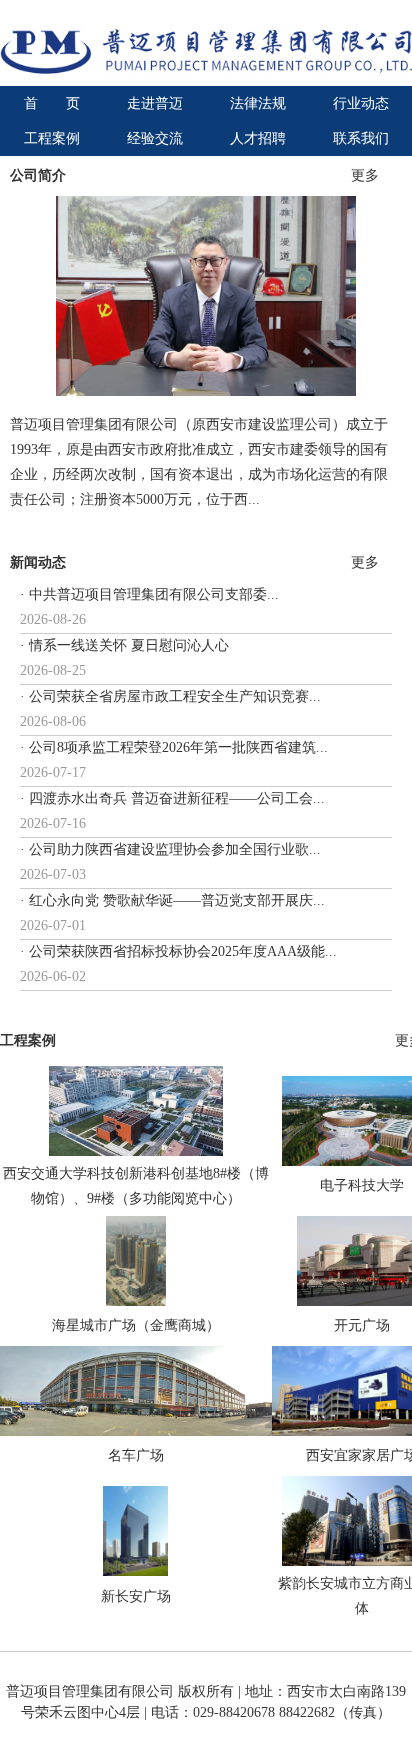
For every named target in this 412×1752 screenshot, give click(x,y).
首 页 (52, 103)
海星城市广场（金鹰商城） (136, 1325)
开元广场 (362, 1325)
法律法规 (258, 103)
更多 (365, 175)
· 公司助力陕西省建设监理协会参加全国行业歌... (170, 849)
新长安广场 (136, 1596)
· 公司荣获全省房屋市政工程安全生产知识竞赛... (170, 696)
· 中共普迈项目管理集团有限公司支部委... (149, 594)
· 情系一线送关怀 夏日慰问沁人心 (124, 645)
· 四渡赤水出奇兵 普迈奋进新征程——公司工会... (172, 798)
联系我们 (361, 138)
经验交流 (155, 138)
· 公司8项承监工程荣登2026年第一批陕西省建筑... (174, 747)
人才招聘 (258, 138)
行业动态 (361, 103)
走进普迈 (155, 103)
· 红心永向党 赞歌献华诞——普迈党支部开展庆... (172, 900)
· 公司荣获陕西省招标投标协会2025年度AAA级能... (178, 951)
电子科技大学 (362, 1185)
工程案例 (52, 138)
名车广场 (136, 1455)
